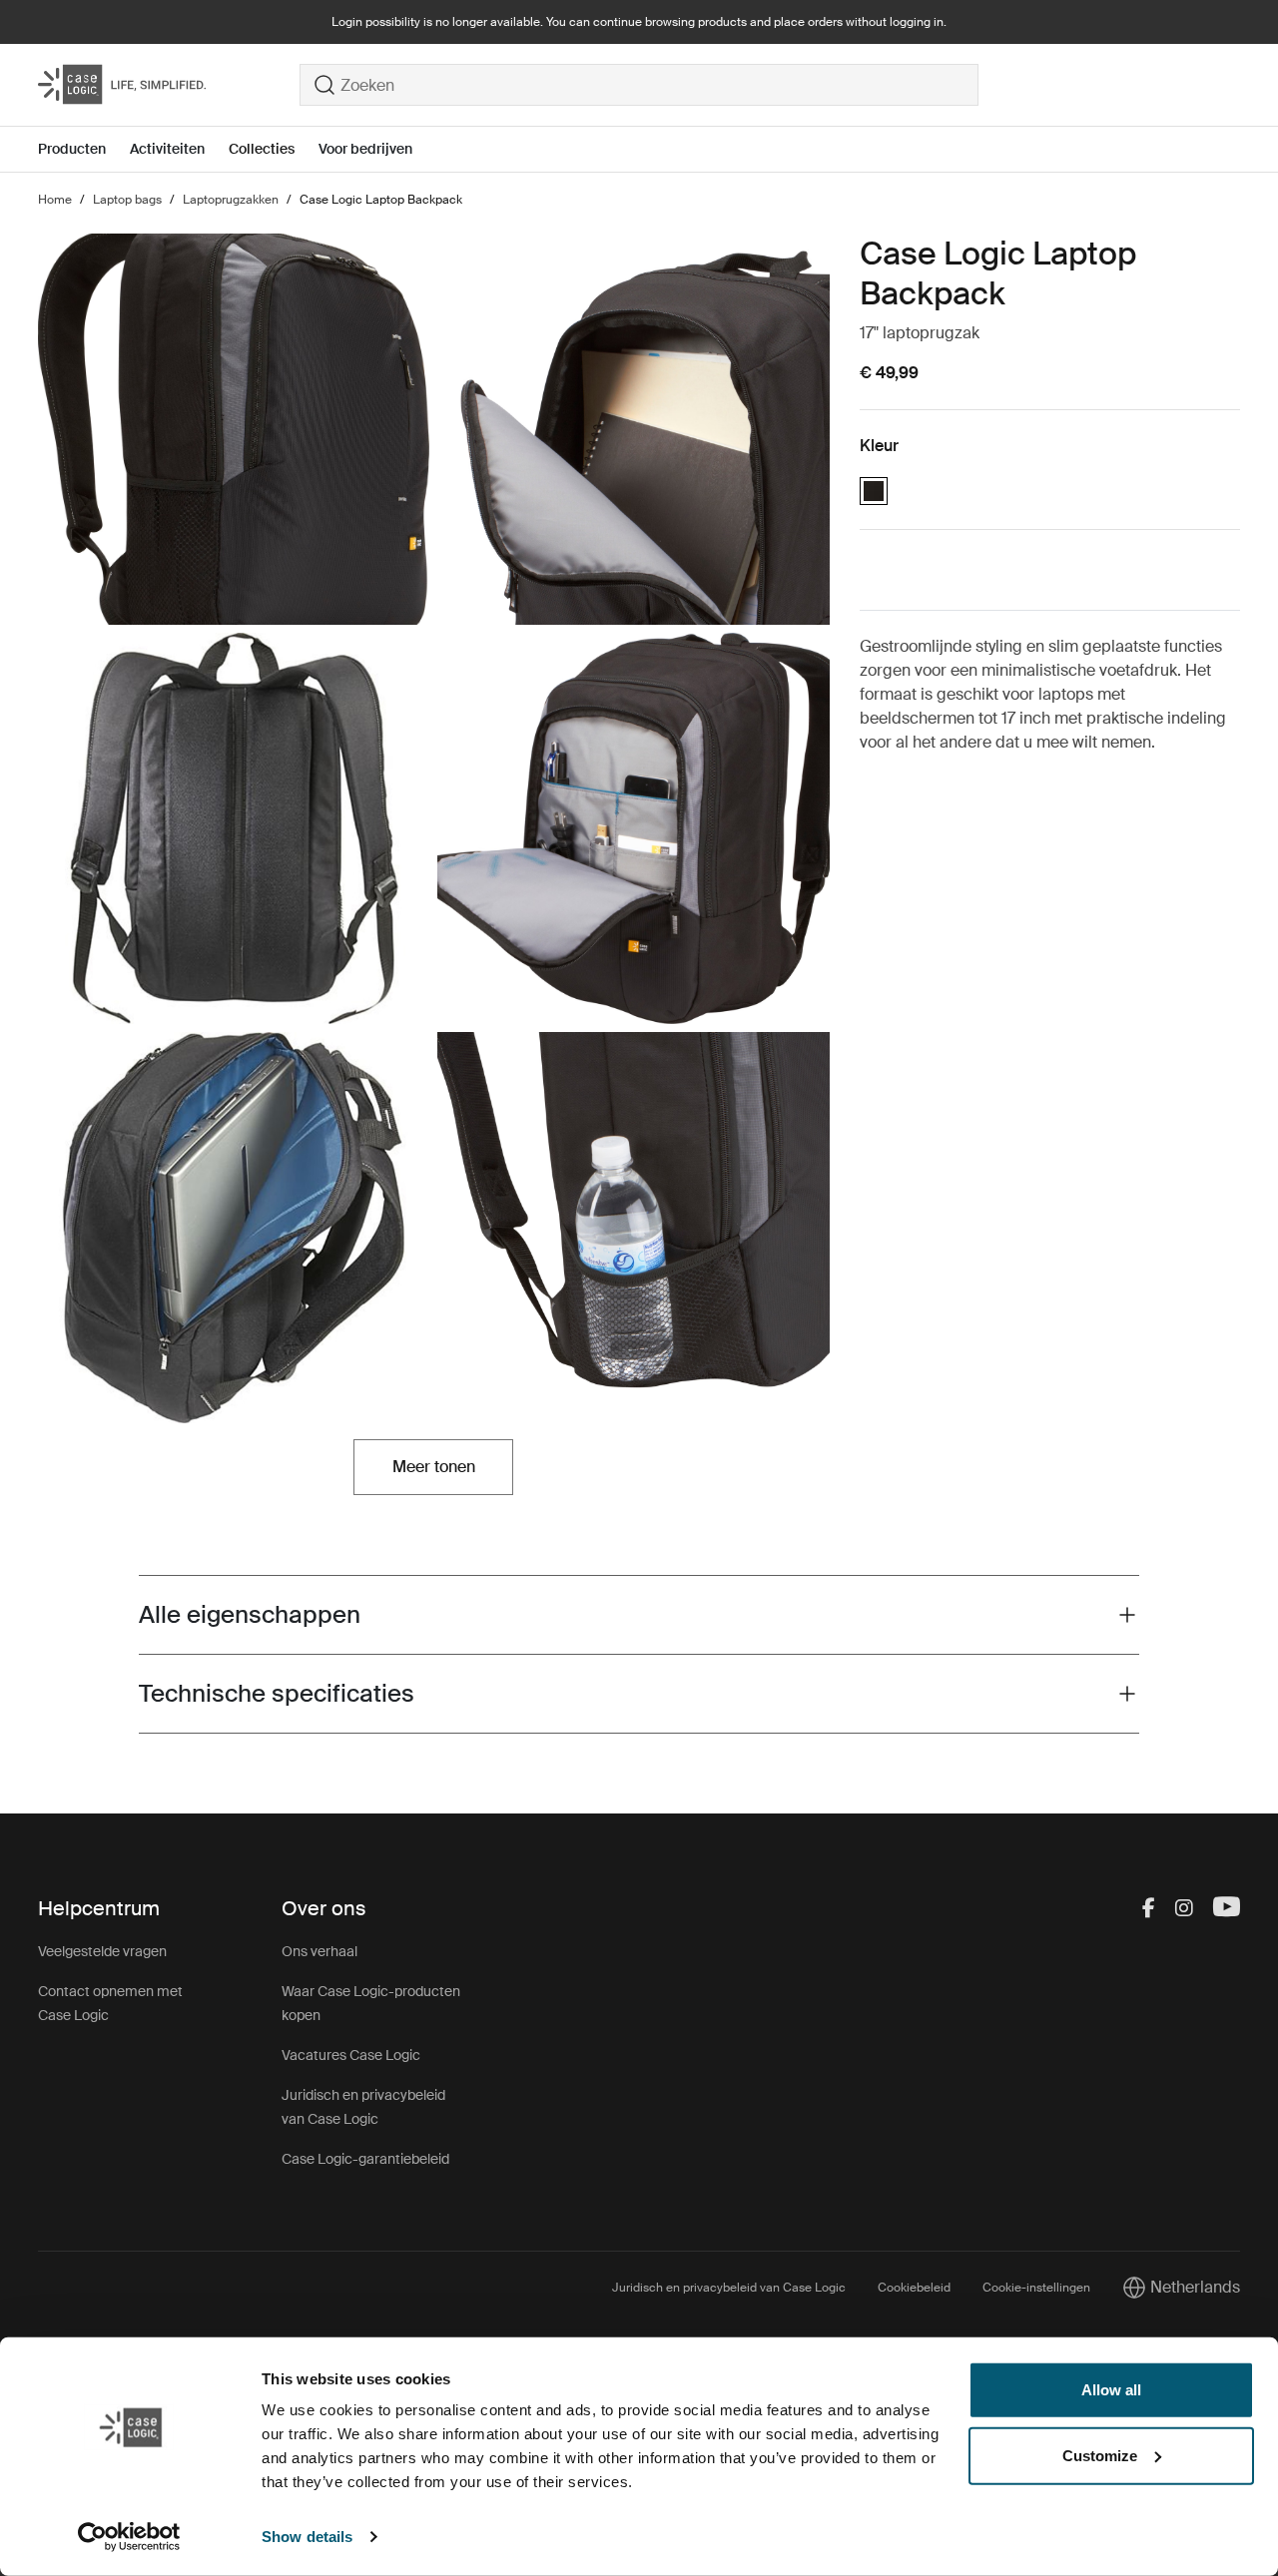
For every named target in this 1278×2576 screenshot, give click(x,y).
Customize (1100, 2455)
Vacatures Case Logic (351, 2055)
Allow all (1111, 2390)
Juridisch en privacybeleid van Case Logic (729, 2288)
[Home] (169, 85)
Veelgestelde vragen (102, 1951)
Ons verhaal (319, 1951)
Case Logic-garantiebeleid (365, 2159)
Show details (307, 2537)
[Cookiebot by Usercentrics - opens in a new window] (129, 2537)
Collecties (262, 149)
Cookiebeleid (914, 2288)
